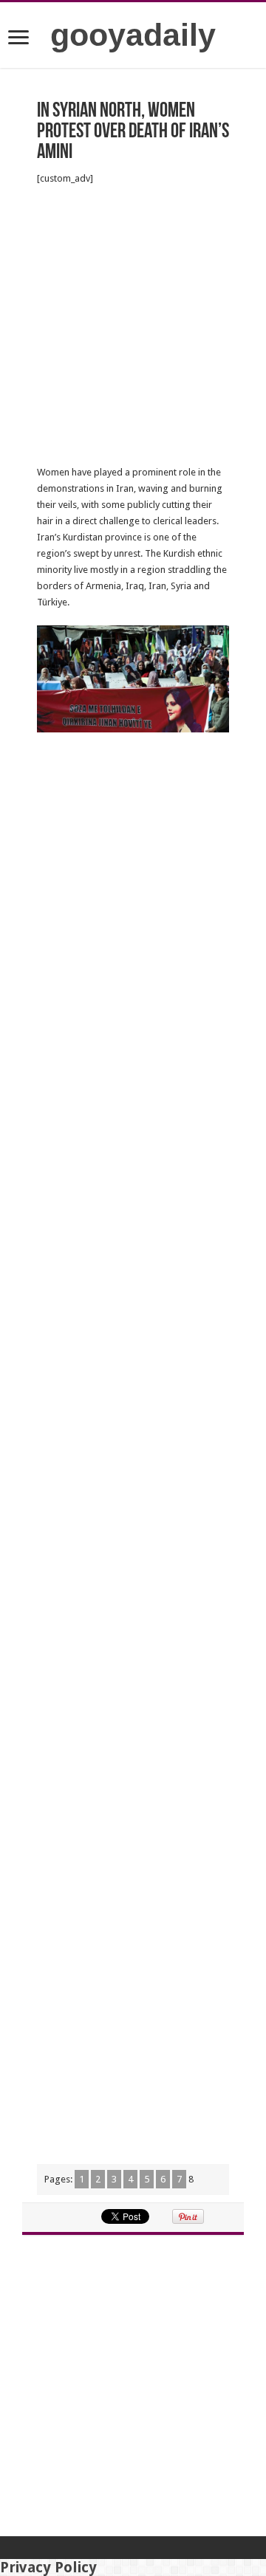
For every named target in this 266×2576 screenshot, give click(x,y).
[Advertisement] (133, 326)
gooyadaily (133, 35)
